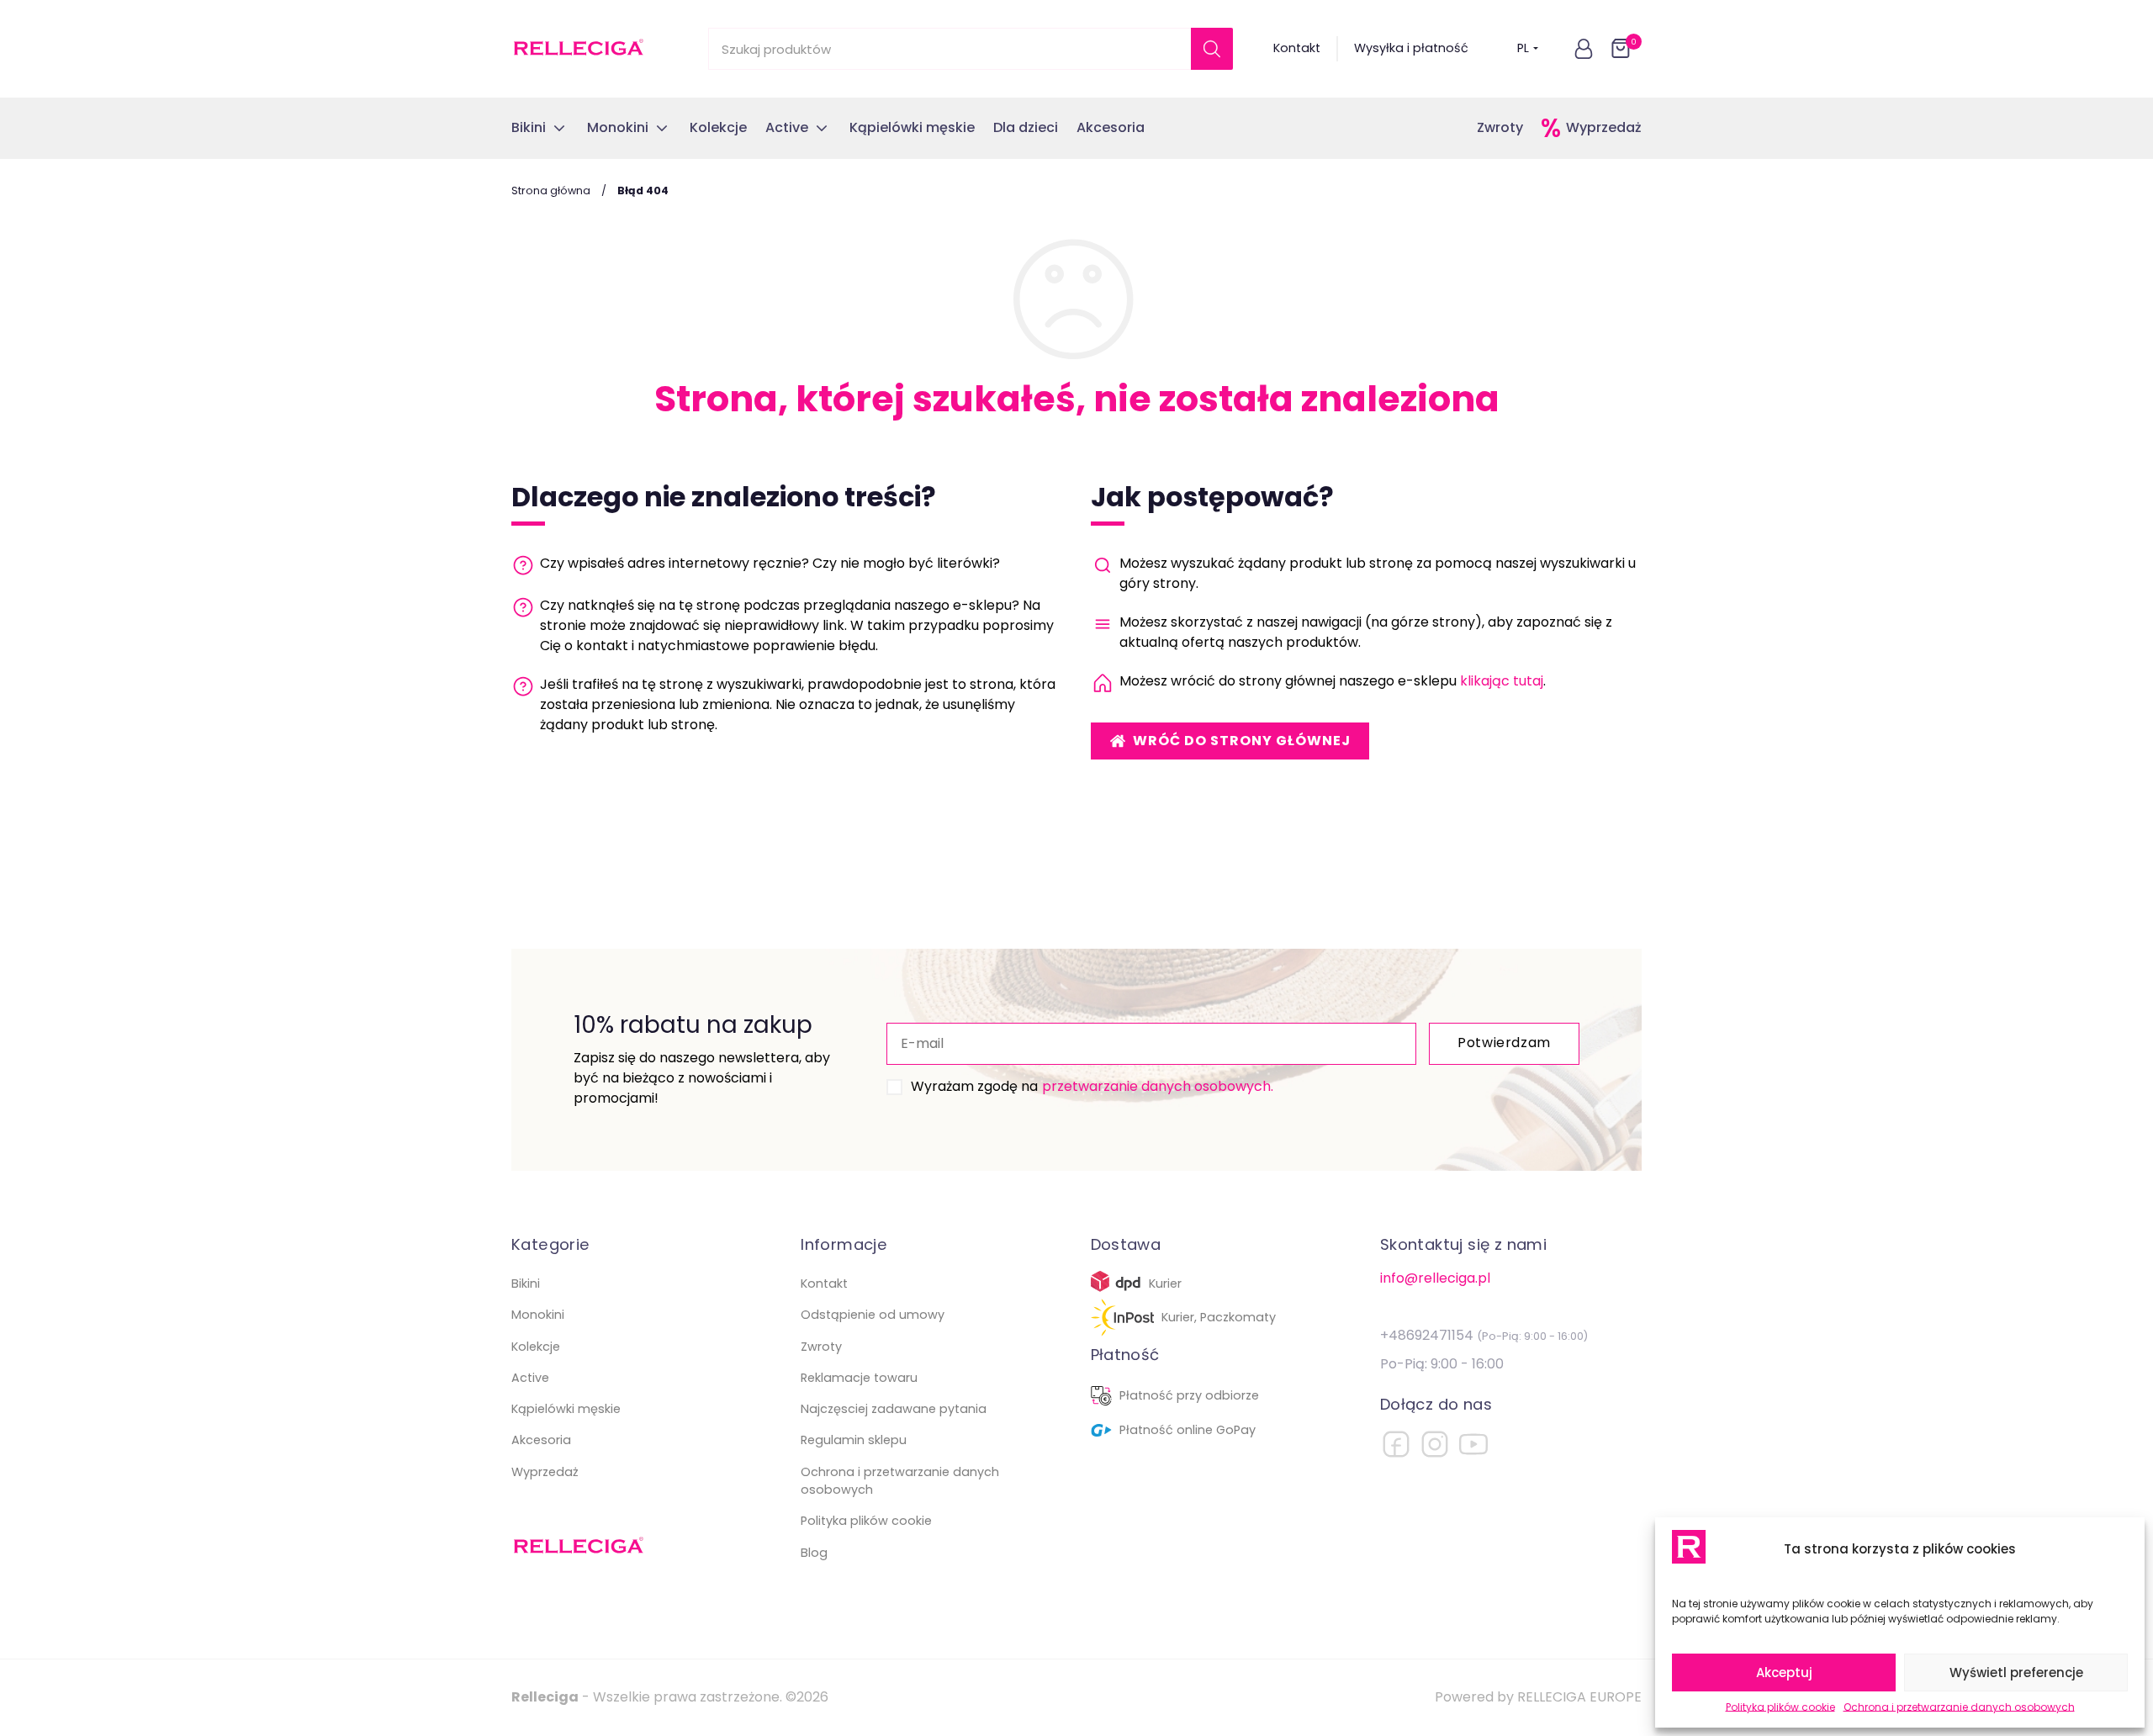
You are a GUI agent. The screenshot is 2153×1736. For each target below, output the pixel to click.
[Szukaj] (1212, 49)
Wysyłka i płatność (1411, 48)
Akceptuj (1784, 1672)
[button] (1584, 49)
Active (530, 1378)
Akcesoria (541, 1440)
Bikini (526, 1283)
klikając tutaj (1502, 681)
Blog (814, 1553)
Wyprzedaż (1604, 127)
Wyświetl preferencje (2016, 1672)
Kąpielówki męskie (566, 1409)
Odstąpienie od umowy (873, 1315)
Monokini (538, 1315)
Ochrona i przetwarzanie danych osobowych (1959, 1707)
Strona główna (551, 191)
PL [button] (1523, 48)
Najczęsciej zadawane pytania (894, 1409)
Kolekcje (536, 1347)
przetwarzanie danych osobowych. (1158, 1086)
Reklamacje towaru (859, 1378)
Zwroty (1500, 127)
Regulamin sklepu (854, 1440)
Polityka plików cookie (1780, 1707)
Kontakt (1297, 48)
